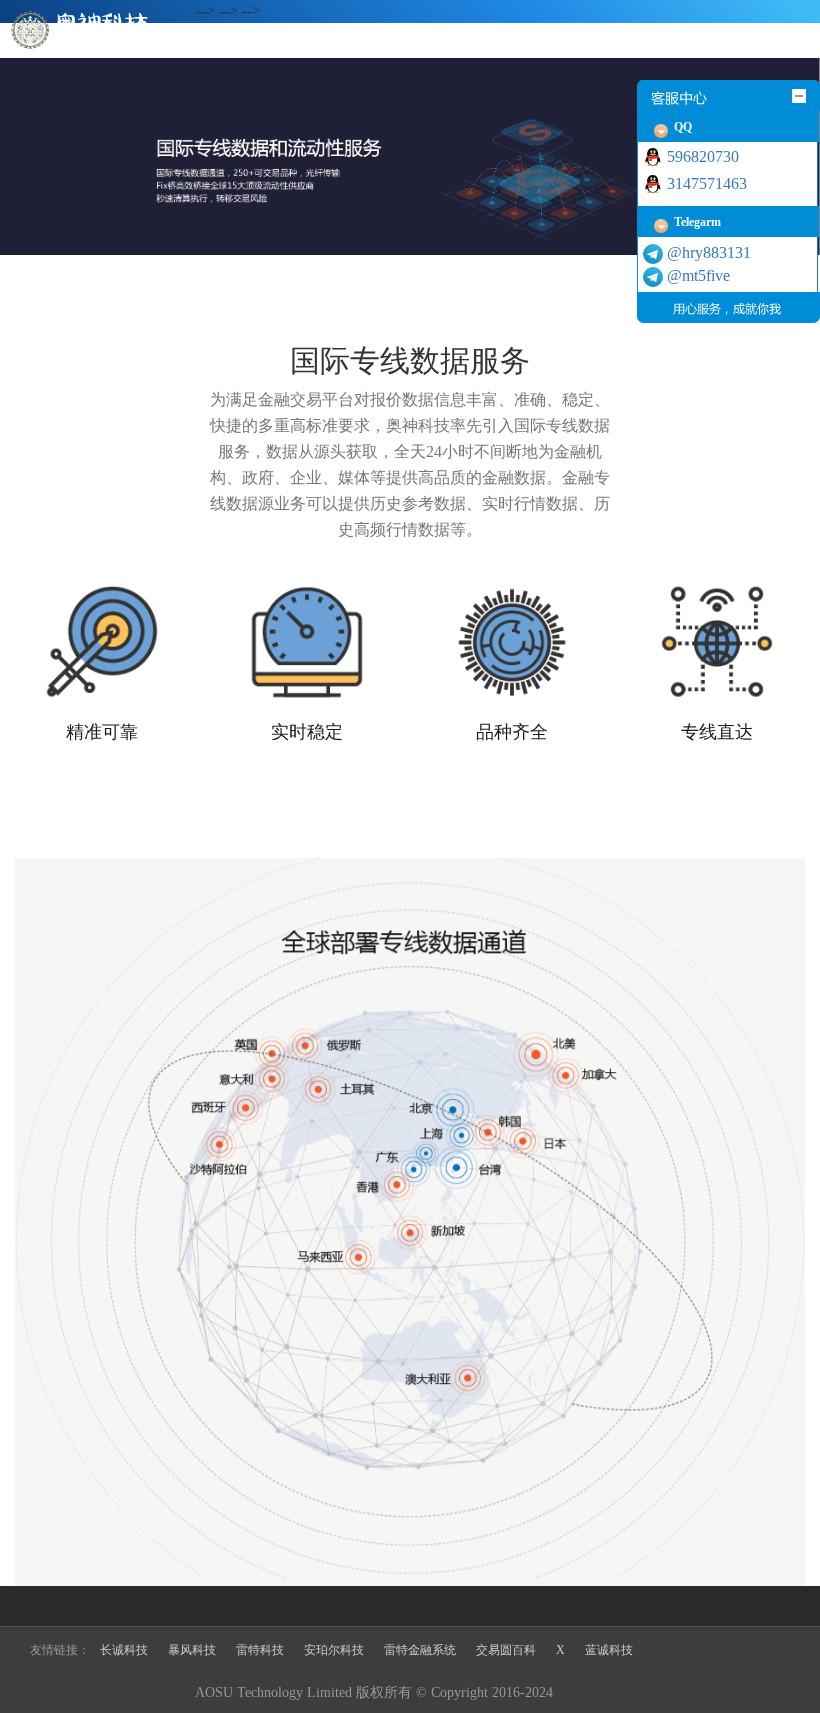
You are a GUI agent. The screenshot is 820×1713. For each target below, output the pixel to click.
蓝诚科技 (609, 1650)
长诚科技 (124, 1650)
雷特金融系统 (420, 1650)
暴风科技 (192, 1650)
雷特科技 (260, 1650)
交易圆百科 (506, 1650)
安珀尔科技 (334, 1650)
